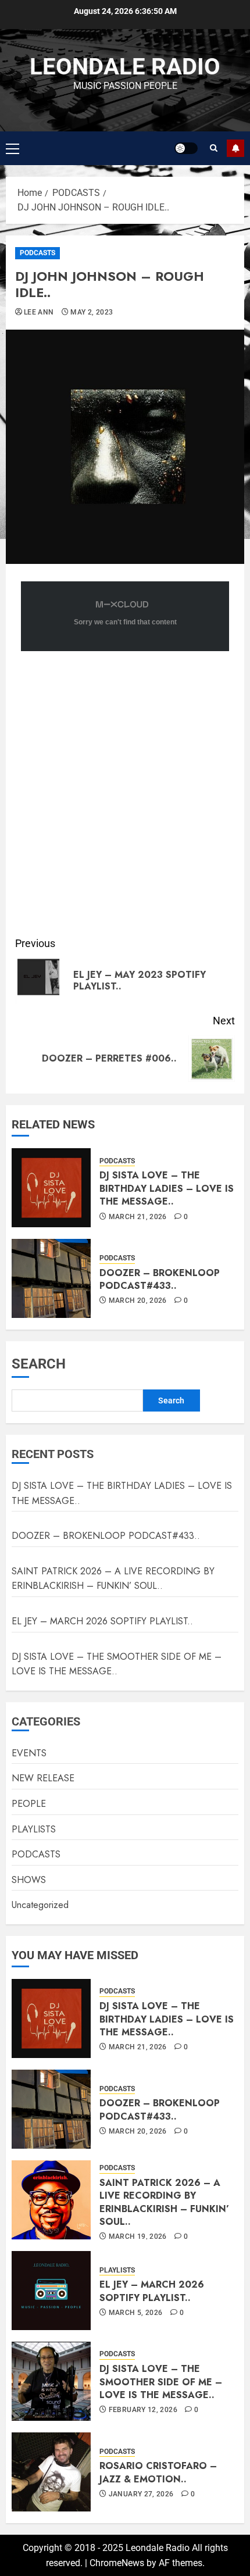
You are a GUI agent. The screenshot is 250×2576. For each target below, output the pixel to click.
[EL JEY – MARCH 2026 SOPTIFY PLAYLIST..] (51, 2291)
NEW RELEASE (43, 1778)
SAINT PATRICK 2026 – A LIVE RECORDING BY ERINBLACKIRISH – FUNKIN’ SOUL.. (113, 1579)
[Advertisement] (125, 799)
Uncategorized (40, 1905)
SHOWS (29, 1880)
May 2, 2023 (92, 312)
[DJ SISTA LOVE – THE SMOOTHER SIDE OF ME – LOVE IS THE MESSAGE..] (51, 2381)
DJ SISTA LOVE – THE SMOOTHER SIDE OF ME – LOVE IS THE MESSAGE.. (117, 1664)
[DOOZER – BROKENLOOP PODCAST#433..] (51, 1278)
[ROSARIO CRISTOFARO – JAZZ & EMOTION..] (51, 2472)
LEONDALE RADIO (125, 67)
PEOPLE (29, 1804)
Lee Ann (39, 312)
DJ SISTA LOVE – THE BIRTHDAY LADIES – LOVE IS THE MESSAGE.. (167, 1188)
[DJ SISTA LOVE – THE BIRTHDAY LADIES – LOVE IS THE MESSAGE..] (51, 1188)
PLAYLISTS (34, 1829)
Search (39, 1364)
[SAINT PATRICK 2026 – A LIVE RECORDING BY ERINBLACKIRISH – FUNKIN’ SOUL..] (51, 2200)
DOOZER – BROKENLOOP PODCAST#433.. (160, 1279)
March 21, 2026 (138, 1217)
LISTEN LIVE (235, 148)
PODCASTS (37, 253)
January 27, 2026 (141, 2494)
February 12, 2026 (143, 2410)
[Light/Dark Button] (186, 148)
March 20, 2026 (138, 1300)
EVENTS (29, 1753)
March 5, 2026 (136, 2313)
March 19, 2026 (138, 2236)
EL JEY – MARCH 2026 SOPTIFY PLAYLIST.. (102, 1621)
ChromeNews (117, 2563)
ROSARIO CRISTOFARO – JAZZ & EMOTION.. (158, 2472)
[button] (12, 148)
